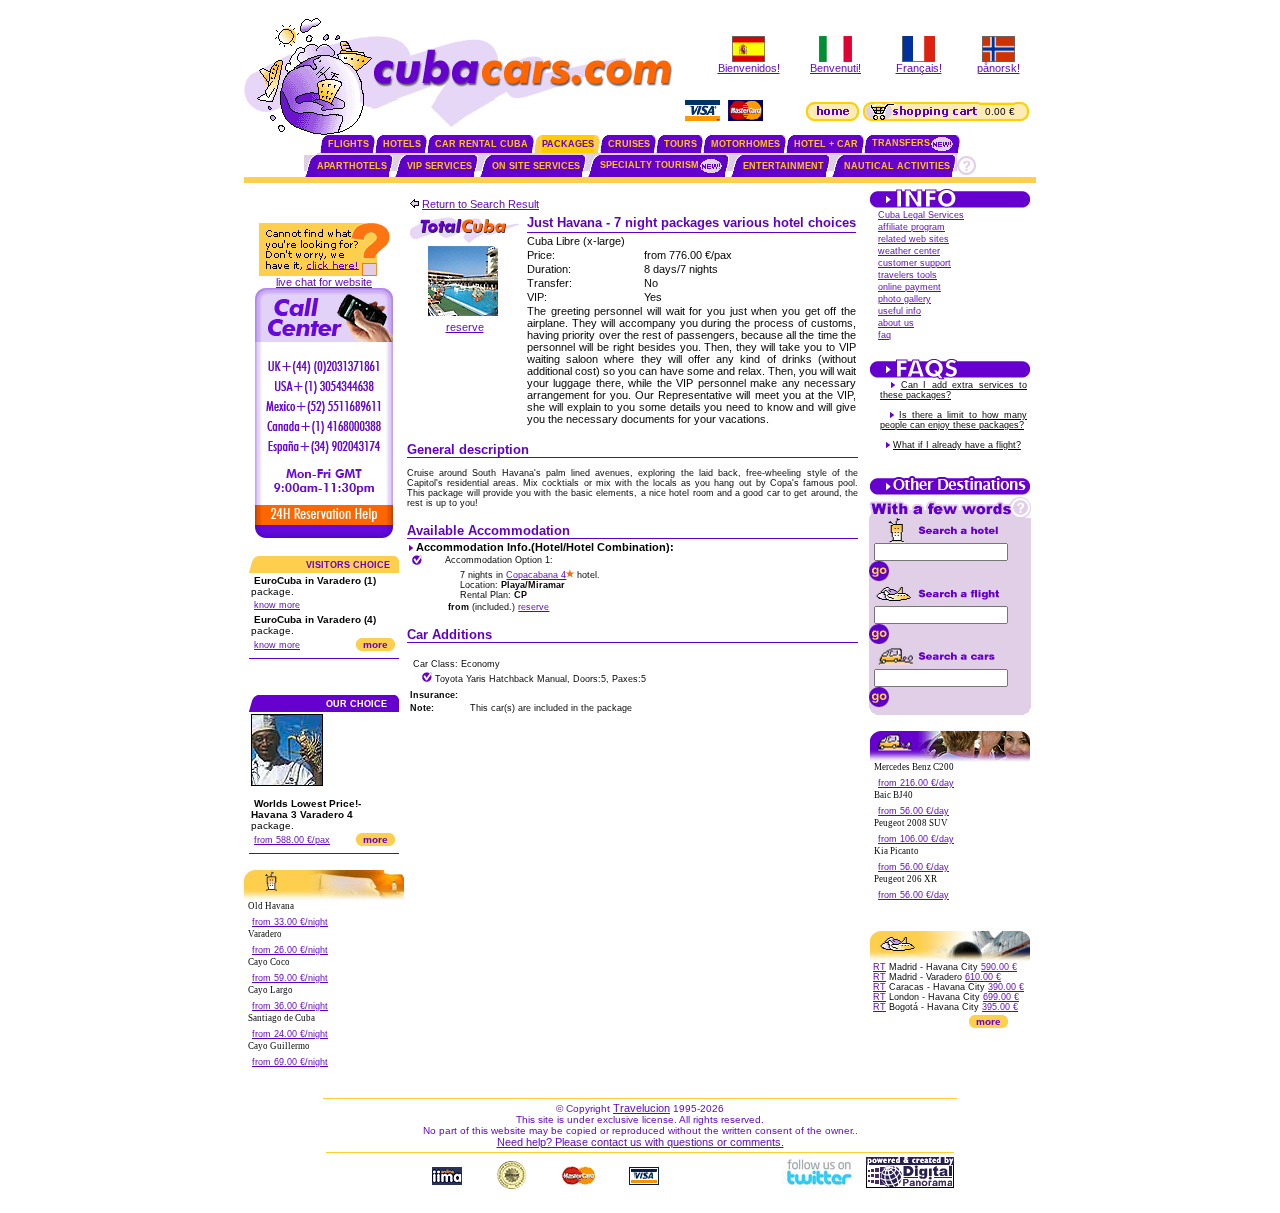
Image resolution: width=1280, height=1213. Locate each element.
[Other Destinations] (950, 493)
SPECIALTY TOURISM (649, 165)
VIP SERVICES (439, 166)
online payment (909, 287)
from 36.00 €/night (290, 1006)
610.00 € (983, 977)
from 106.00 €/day (916, 839)
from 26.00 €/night (290, 950)
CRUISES (629, 144)
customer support (914, 263)
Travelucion (641, 1108)
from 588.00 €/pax (292, 840)
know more (277, 605)
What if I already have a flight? (957, 445)
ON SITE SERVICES (536, 166)
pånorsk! (998, 68)
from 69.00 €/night (290, 1062)
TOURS (680, 144)
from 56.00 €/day (913, 811)
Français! (919, 68)
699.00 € (1001, 997)
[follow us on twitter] (818, 1184)
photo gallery (904, 299)
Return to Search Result (480, 204)
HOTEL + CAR (826, 144)
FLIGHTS (348, 144)
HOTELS (402, 144)
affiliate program (911, 227)
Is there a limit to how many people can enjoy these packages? (953, 420)
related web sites (913, 239)
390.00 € (1006, 987)
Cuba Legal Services (921, 215)
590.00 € (999, 967)
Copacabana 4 (536, 575)
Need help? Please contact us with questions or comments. (640, 1142)
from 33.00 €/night (290, 922)
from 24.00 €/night (290, 1034)
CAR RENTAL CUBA (481, 144)
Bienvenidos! (749, 68)
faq (884, 335)
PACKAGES (568, 144)
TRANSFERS (901, 143)
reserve (465, 327)
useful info (899, 311)
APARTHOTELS (352, 166)
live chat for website (324, 282)
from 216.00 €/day (916, 783)
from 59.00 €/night (290, 978)
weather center (909, 251)
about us (896, 323)
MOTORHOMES (745, 144)
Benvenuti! (835, 68)
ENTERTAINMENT (783, 166)
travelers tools (907, 275)
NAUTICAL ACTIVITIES (897, 166)
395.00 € (1000, 1007)
